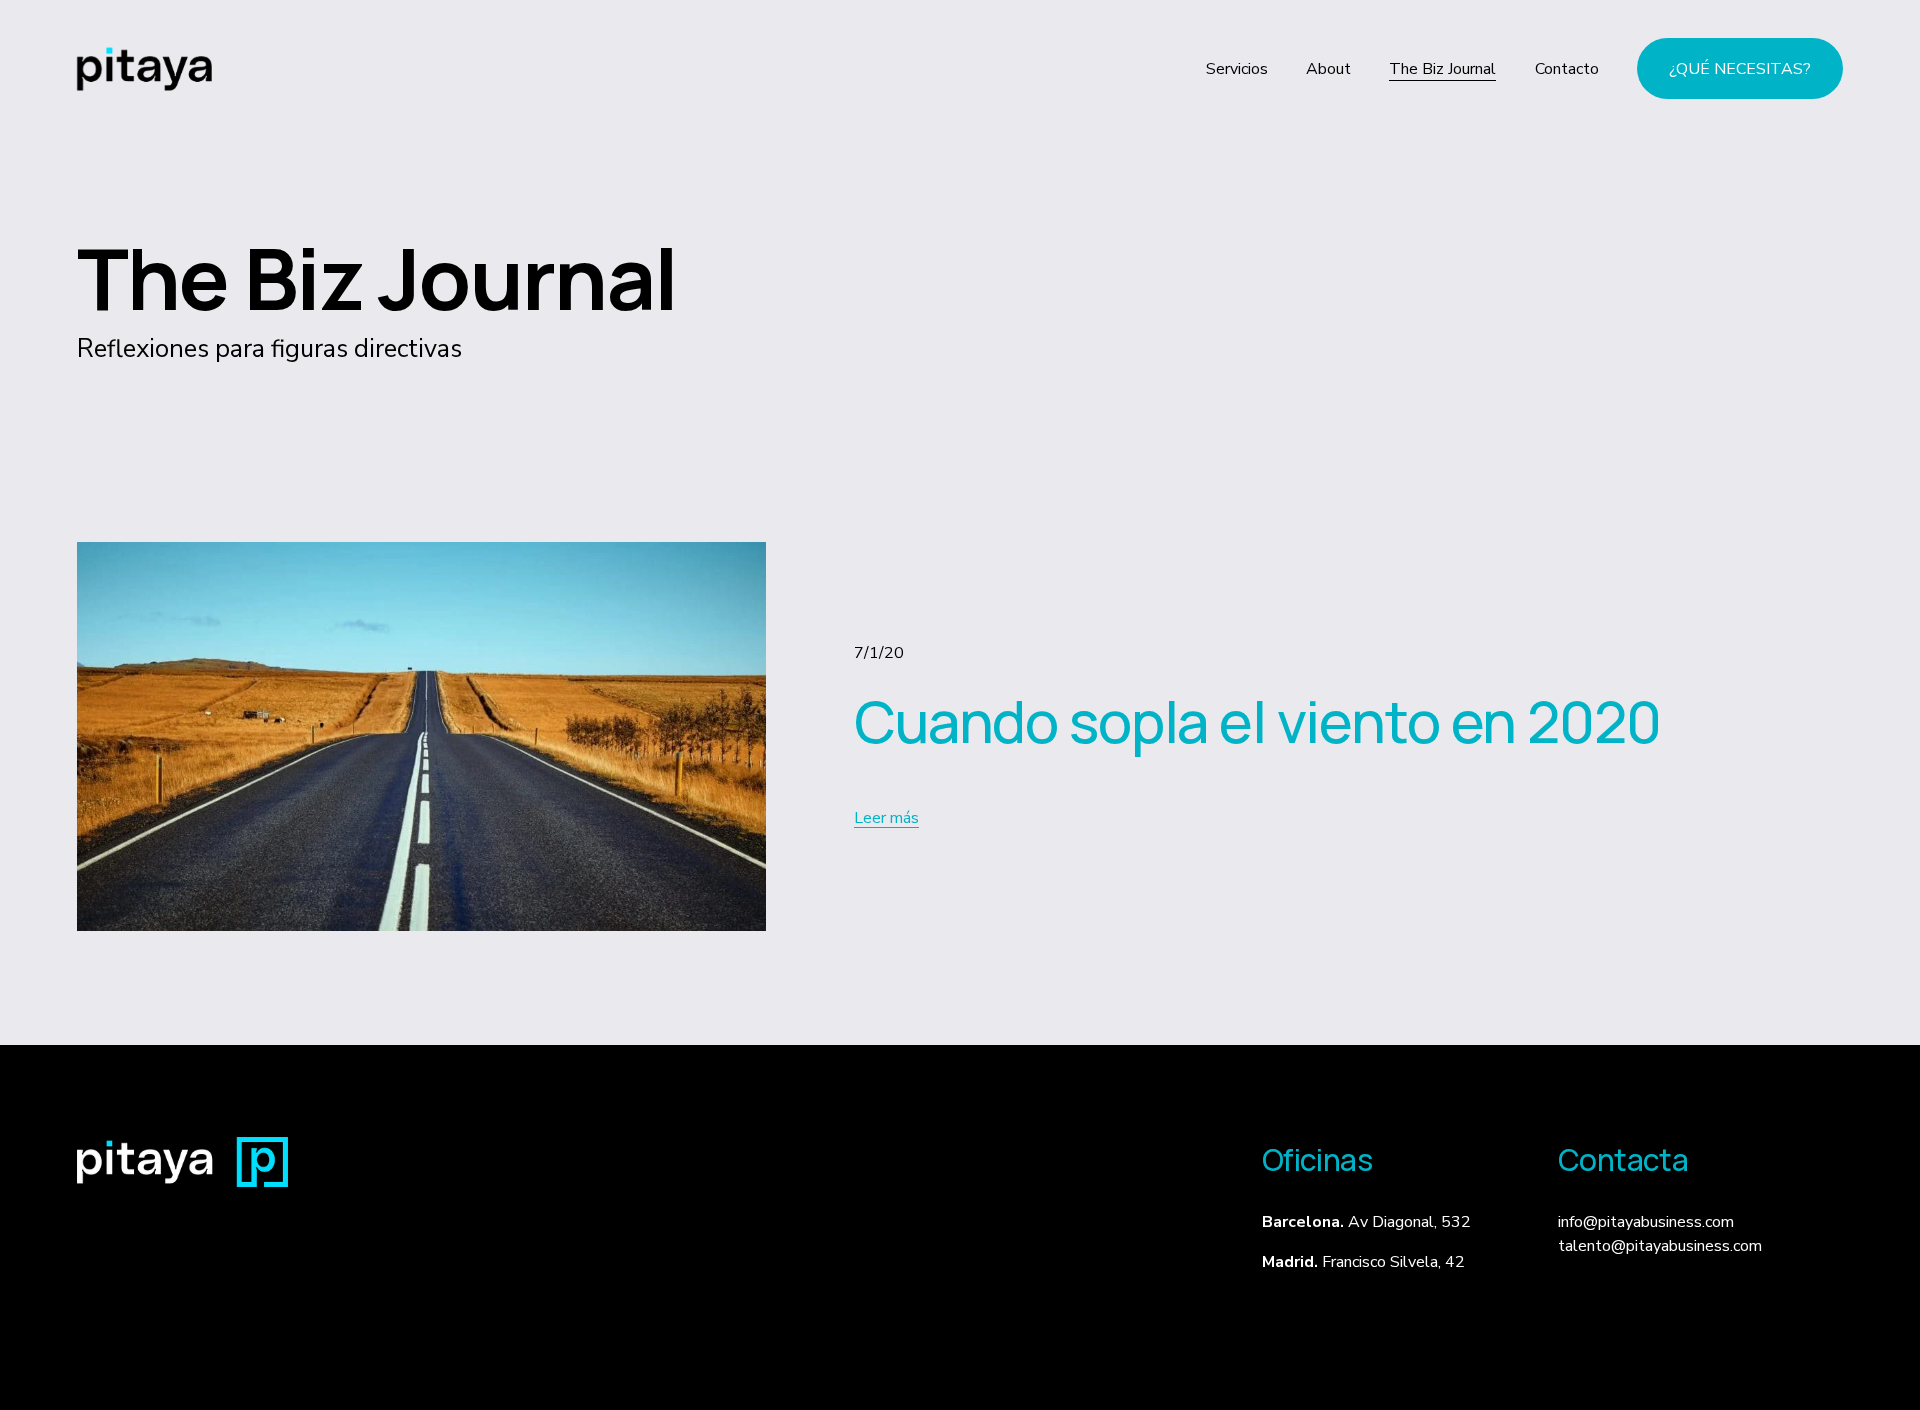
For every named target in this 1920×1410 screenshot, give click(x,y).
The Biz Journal (1442, 69)
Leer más (886, 818)
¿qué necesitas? (1740, 69)
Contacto (1567, 69)
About (1328, 69)
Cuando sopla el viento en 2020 (1257, 721)
